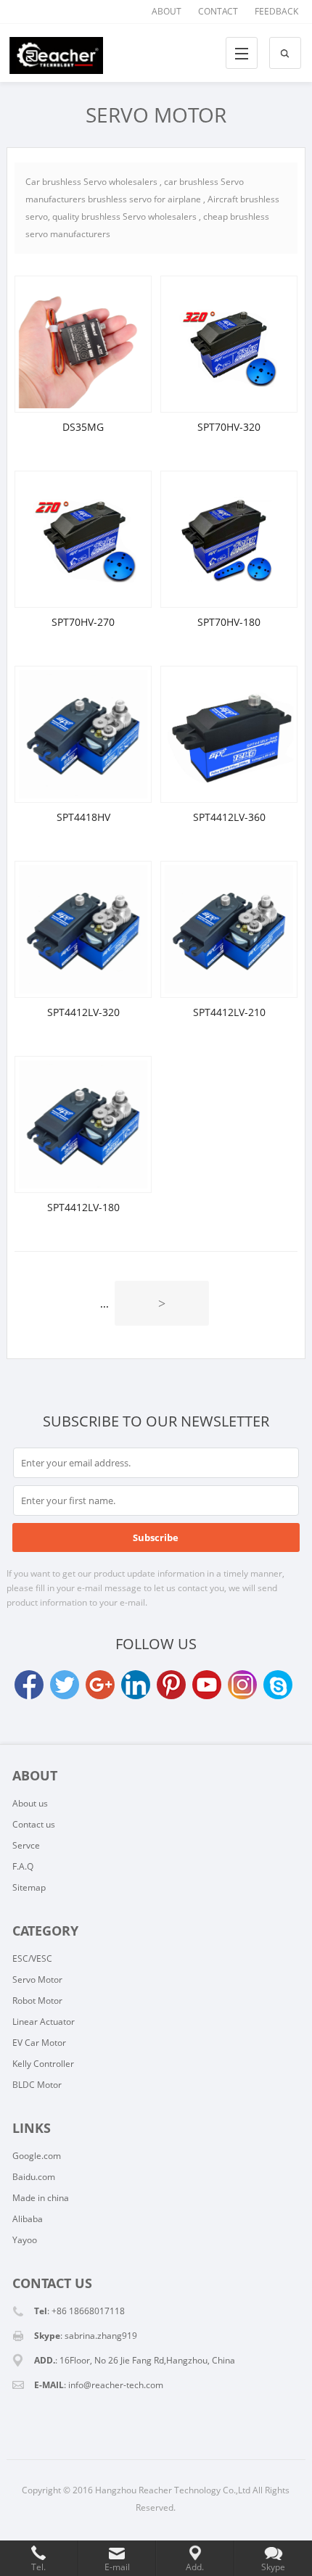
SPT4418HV (83, 817)
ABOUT (167, 11)
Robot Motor (37, 2001)
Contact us (34, 1824)
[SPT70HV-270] (83, 539)
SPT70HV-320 (229, 427)
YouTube (207, 1685)
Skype (278, 1685)
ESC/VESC (32, 1958)
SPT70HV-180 (229, 622)
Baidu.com (34, 2177)
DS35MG (83, 427)
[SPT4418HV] (83, 734)
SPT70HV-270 (83, 622)
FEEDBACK (276, 11)
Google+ (100, 1685)
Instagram (242, 1685)
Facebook (29, 1685)
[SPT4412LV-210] (229, 929)
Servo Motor (156, 115)
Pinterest (171, 1685)
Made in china (41, 2198)
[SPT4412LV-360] (229, 734)
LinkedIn (136, 1685)
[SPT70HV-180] (229, 539)
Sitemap (29, 1887)
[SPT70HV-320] (229, 344)
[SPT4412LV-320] (83, 929)
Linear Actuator (44, 2022)
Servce (26, 1845)
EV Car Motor (39, 2043)
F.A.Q (23, 1866)
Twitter (65, 1685)
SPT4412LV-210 (229, 1012)
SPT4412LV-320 (83, 1012)
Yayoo (25, 2240)
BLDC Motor (37, 2085)
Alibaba (28, 2219)
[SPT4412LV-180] (83, 1124)
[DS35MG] (83, 344)
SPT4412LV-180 (83, 1207)
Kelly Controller (43, 2064)
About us (30, 1803)
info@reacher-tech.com (116, 2385)
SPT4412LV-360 (229, 817)
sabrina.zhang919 (101, 2336)
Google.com (37, 2156)
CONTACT (218, 11)
